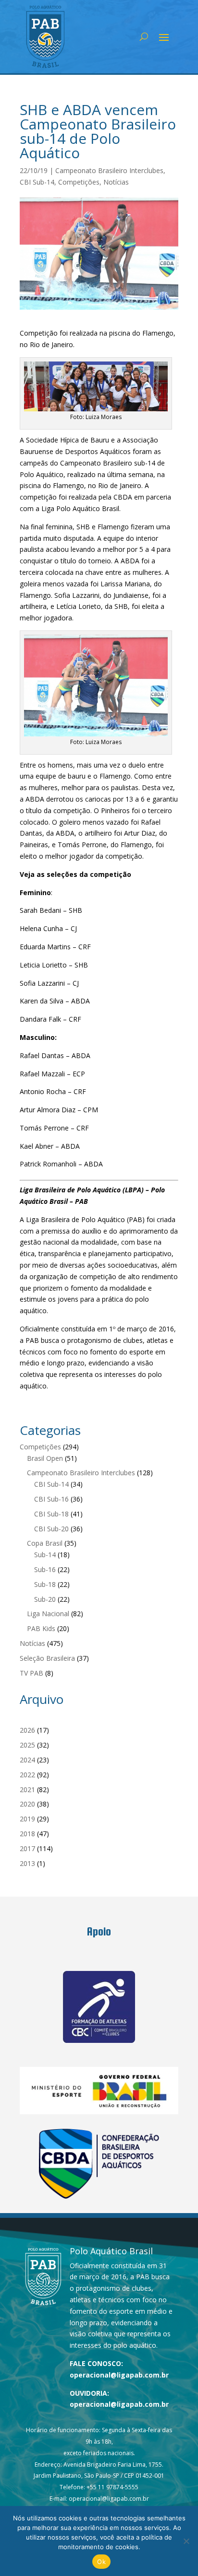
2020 (27, 1804)
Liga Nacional (48, 1614)
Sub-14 (45, 1555)
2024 (27, 1760)
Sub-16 (45, 1569)
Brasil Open (45, 1458)
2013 (27, 1863)
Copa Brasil (45, 1543)
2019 (27, 1819)
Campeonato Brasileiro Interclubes (109, 170)
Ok (101, 2562)
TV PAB (31, 1673)
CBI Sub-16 (51, 1499)
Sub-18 (45, 1584)
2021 (27, 1789)
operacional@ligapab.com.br (119, 2375)
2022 (27, 1775)
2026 (27, 1730)
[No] (186, 2541)
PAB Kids (41, 1628)
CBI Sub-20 (51, 1529)
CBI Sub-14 (37, 182)
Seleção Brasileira (47, 1658)
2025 (27, 1745)
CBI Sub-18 (51, 1514)
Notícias (116, 182)
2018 (27, 1834)
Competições (79, 182)
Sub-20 (45, 1599)
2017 (27, 1848)
